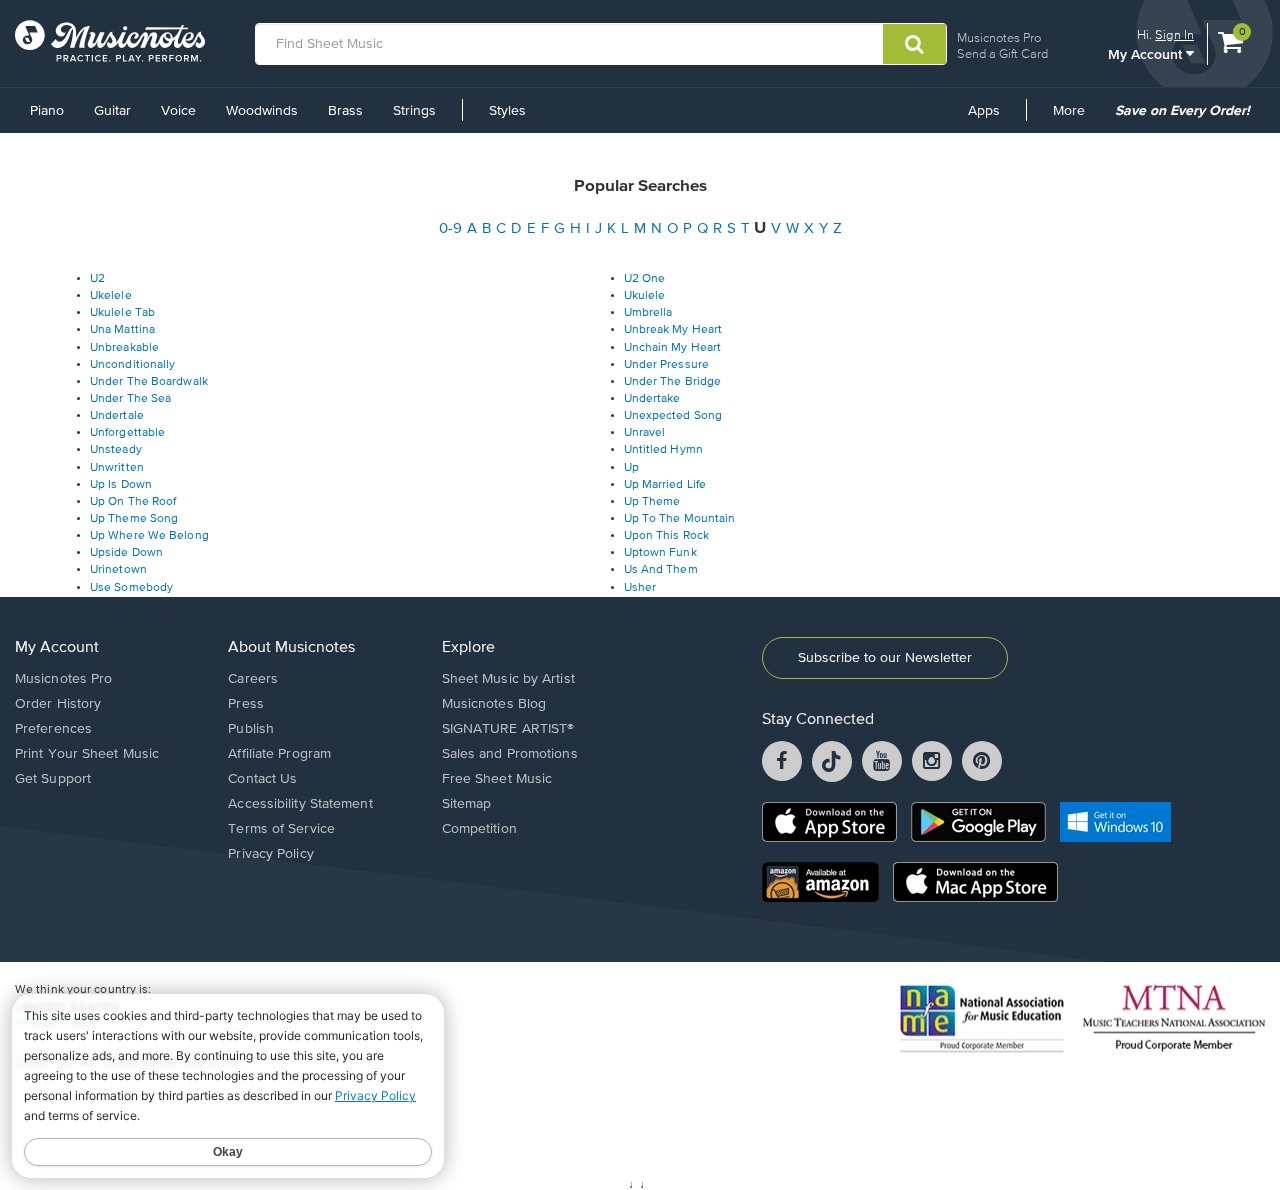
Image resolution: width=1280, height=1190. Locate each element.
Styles (507, 111)
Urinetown (118, 570)
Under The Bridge (673, 382)
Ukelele (111, 296)
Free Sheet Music (497, 779)
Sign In (1174, 34)
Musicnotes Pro (999, 37)
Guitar (112, 111)
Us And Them (661, 570)
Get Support (53, 779)
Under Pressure (666, 365)
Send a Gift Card (1002, 53)
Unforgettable (127, 433)
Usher (640, 588)
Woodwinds (262, 111)
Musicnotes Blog (494, 704)
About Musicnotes (291, 648)
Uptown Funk (660, 553)
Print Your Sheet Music (87, 754)
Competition (479, 829)
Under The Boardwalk (149, 382)
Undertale (117, 416)
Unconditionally (133, 365)
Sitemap (467, 804)
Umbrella (648, 313)
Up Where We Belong (149, 536)
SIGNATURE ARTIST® (508, 729)
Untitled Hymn (663, 450)
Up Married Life (665, 485)
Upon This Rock (666, 536)
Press (246, 704)
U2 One (645, 279)
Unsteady (116, 450)
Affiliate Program (279, 754)
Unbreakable (124, 348)
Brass (345, 111)
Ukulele (645, 296)
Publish (251, 729)
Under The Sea (130, 399)
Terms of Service (281, 829)
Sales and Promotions (510, 754)
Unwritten (117, 468)
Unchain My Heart (673, 348)
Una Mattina (122, 330)
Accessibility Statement (300, 804)
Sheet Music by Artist (508, 679)
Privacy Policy (270, 854)
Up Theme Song (134, 519)
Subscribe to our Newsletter (885, 658)
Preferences (53, 729)
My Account (1147, 53)
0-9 (450, 228)
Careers (253, 679)
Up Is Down (121, 485)
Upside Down (126, 553)
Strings (414, 111)
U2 (97, 279)
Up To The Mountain (680, 519)
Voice (178, 111)
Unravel (645, 433)
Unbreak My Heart (673, 330)
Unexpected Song (673, 416)
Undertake (652, 399)
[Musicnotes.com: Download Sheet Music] (110, 41)
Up (631, 468)
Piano (47, 111)
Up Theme (652, 502)
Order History (58, 704)
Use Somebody (131, 588)
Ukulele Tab (122, 313)
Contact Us (262, 779)
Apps (984, 111)
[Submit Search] (914, 44)
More (1076, 118)
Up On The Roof (133, 502)
